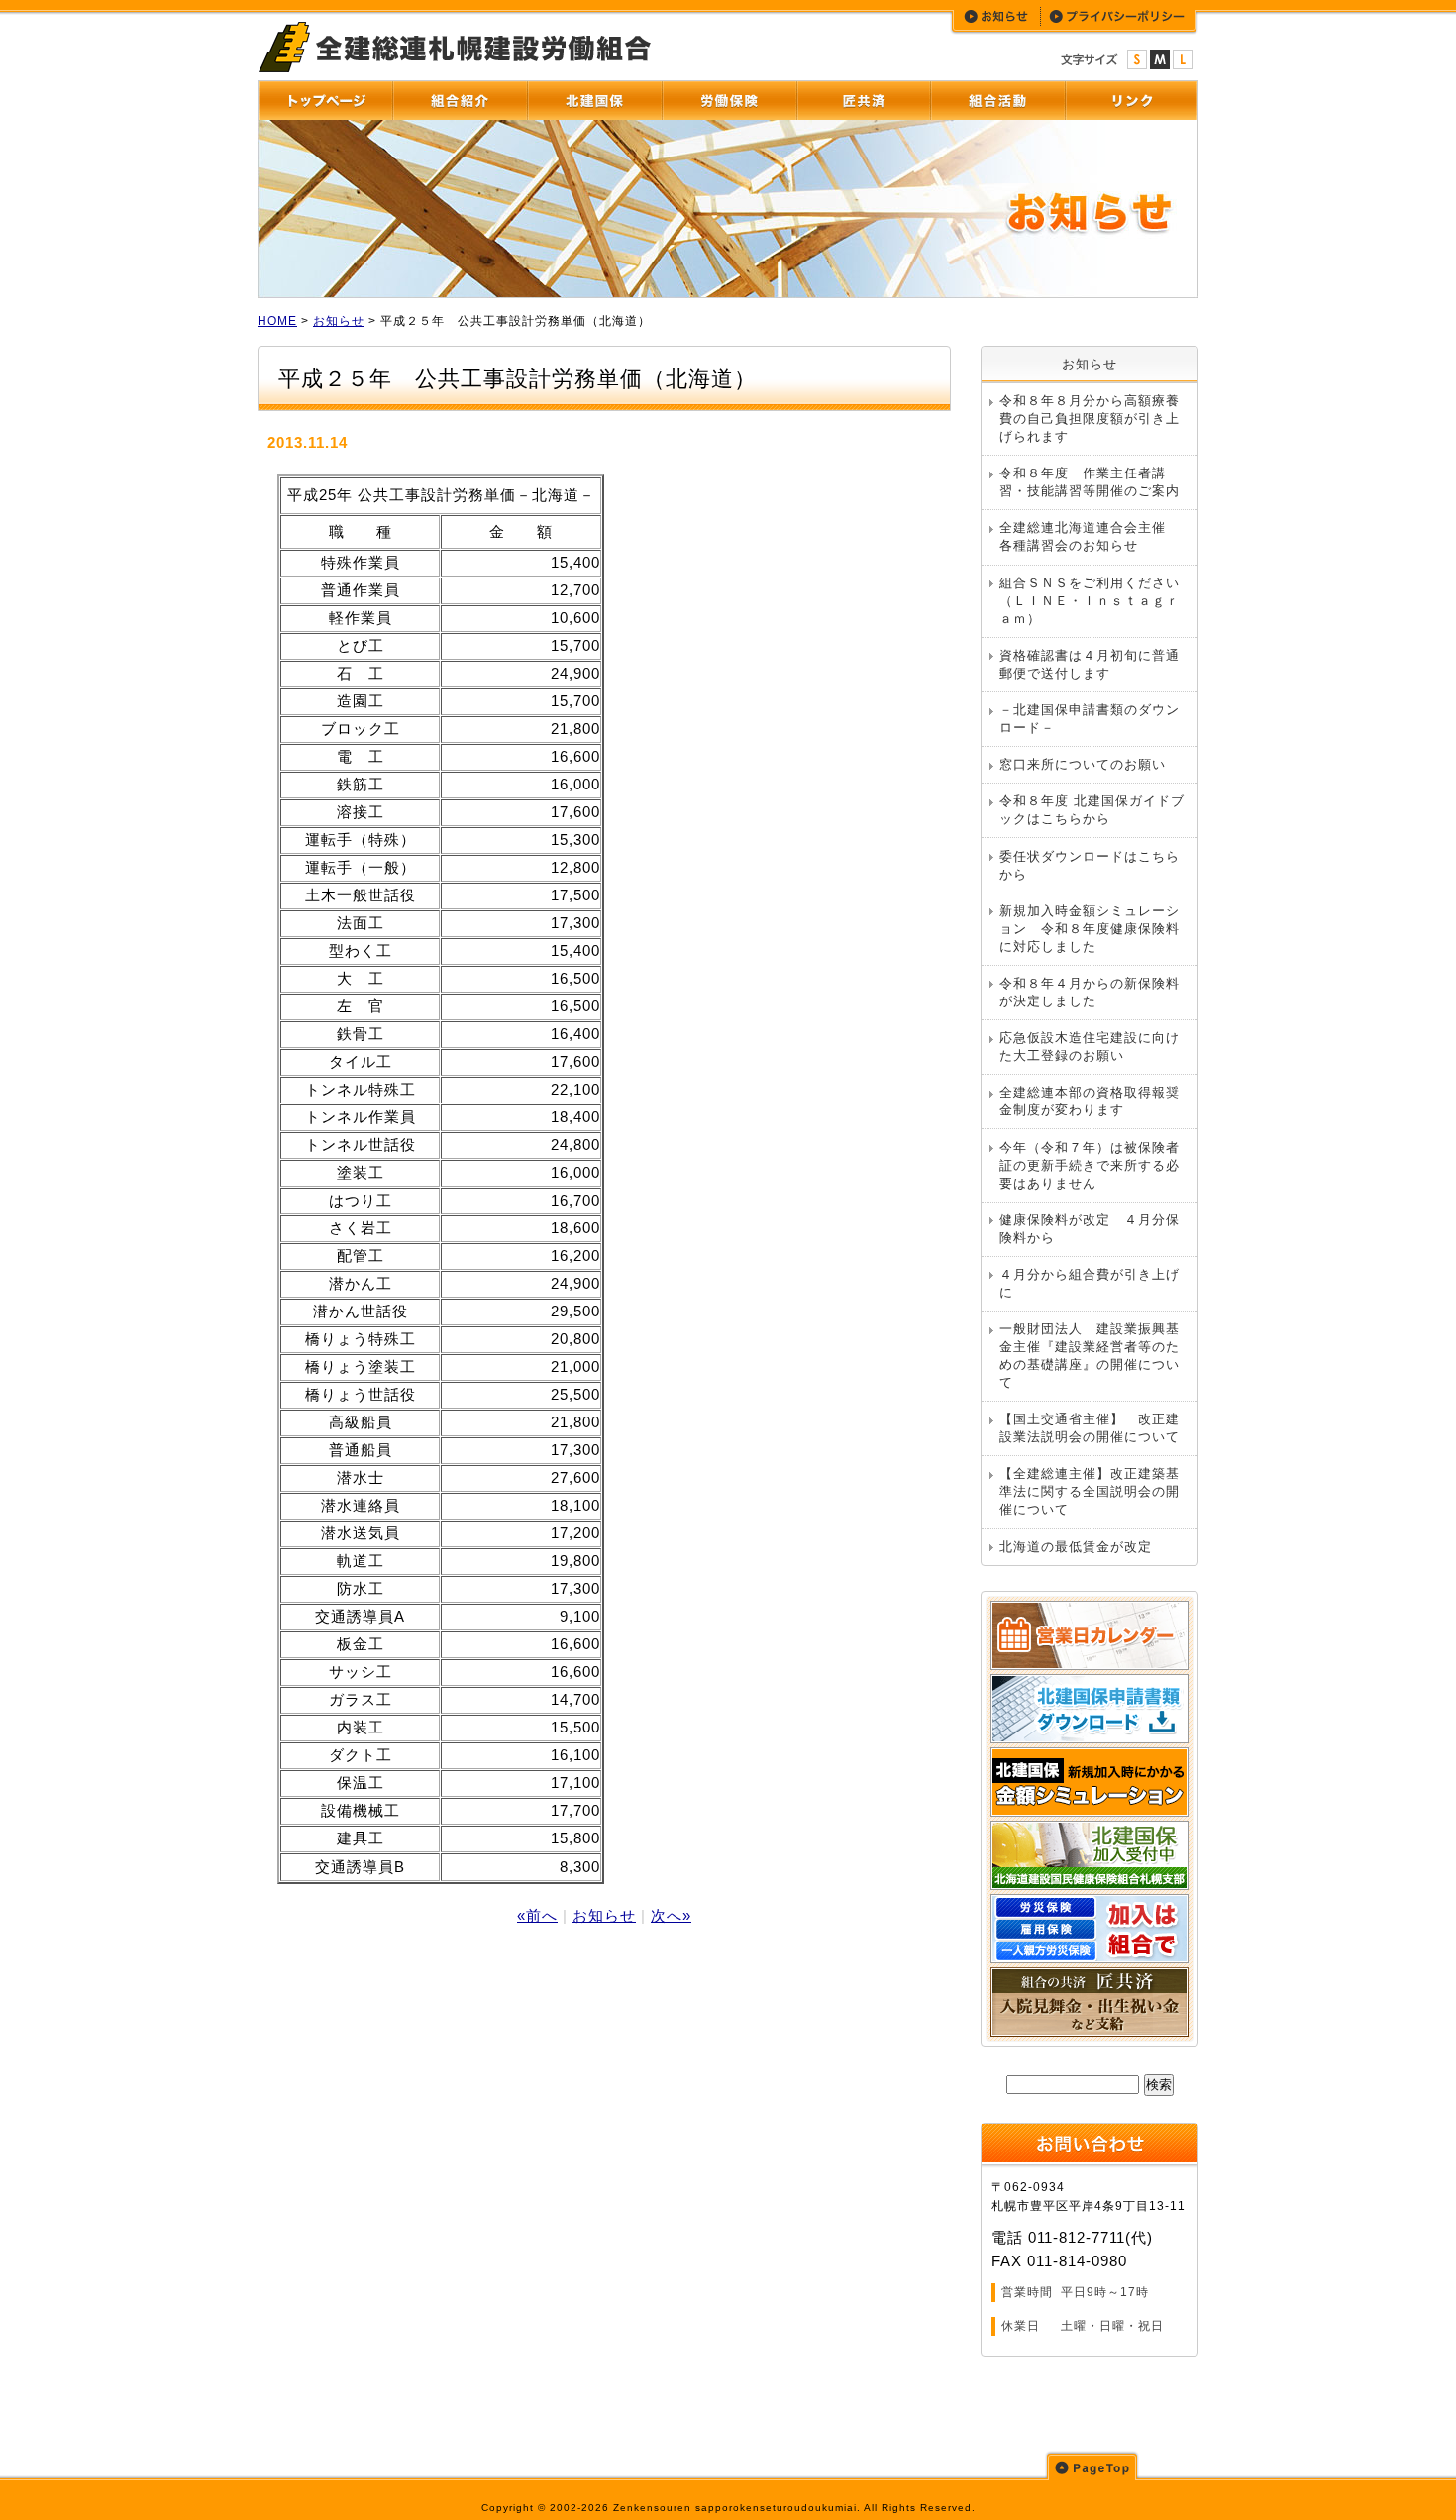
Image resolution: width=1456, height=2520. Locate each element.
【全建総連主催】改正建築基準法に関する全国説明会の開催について (1090, 1491)
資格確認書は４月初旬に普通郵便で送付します (1090, 664)
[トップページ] (325, 101)
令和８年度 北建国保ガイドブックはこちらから (1092, 810)
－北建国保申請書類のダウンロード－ (1090, 719)
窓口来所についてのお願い (1083, 764)
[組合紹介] (460, 101)
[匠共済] (863, 101)
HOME (277, 321)
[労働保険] (729, 101)
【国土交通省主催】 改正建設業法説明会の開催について (1090, 1428)
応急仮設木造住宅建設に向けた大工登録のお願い (1090, 1047)
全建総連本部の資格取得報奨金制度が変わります (1090, 1101)
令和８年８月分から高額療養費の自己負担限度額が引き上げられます (1090, 419)
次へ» (671, 1915)
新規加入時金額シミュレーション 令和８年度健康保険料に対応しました (1090, 929)
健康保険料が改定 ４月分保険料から (1090, 1229)
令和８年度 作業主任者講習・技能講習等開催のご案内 (1090, 482)
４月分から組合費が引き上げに (1090, 1283)
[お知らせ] (997, 16)
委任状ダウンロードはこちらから (1090, 865)
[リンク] (1131, 101)
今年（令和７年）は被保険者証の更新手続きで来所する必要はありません (1090, 1165)
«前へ (537, 1915)
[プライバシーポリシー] (1118, 16)
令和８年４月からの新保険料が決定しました (1090, 992)
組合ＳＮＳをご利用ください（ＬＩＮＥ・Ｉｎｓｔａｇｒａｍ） (1090, 601)
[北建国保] (594, 101)
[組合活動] (997, 101)
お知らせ (339, 321)
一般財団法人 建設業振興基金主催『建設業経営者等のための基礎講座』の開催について (1090, 1356)
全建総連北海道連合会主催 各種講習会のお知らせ (1090, 536)
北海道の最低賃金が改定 (1076, 1547)
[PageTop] (1092, 2466)
